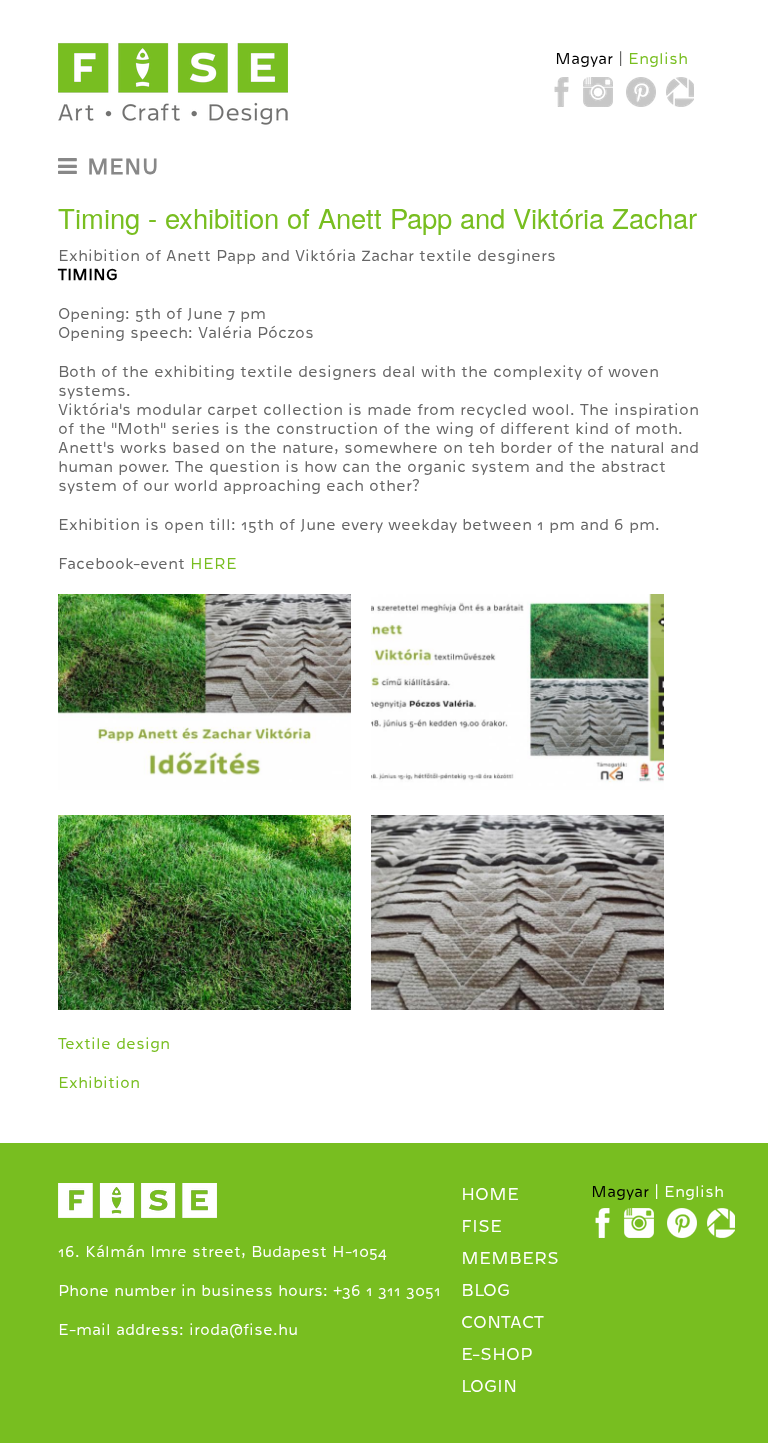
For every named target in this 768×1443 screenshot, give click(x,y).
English (658, 59)
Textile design (114, 1044)
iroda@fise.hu (243, 1330)
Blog (485, 1290)
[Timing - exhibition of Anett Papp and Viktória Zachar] (204, 805)
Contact (502, 1322)
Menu (122, 167)
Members (510, 1258)
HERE (213, 564)
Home (490, 1194)
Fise (481, 1226)
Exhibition (99, 1083)
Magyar (584, 59)
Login (489, 1386)
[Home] (173, 84)
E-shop (497, 1354)
